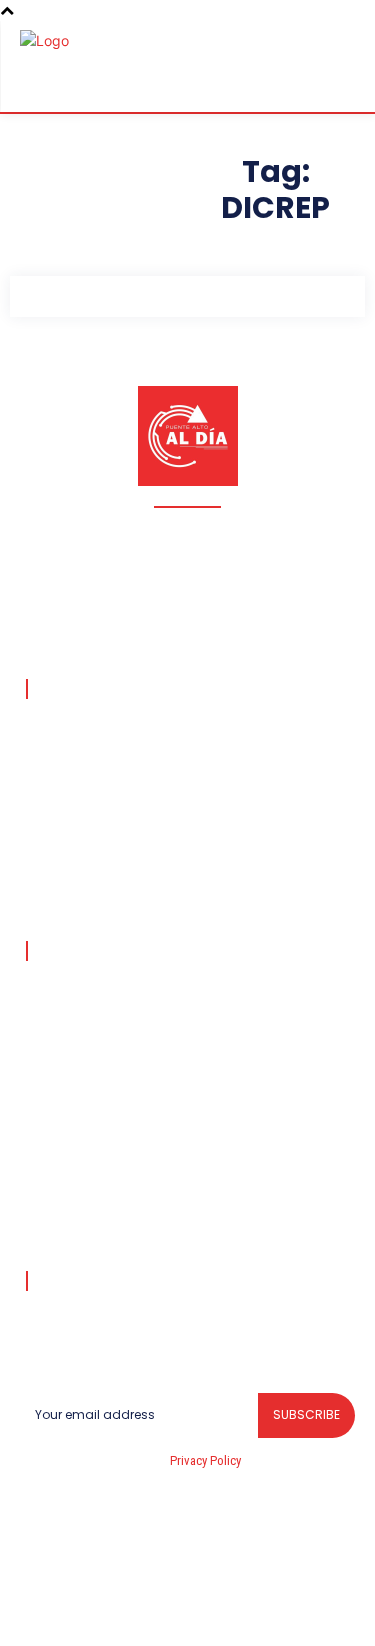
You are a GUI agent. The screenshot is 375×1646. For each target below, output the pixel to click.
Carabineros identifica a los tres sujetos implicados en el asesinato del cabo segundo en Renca (167, 1001)
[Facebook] (69, 1610)
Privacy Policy (205, 1460)
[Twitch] (212, 1610)
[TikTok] (164, 1610)
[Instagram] (117, 1610)
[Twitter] (259, 1610)
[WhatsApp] (307, 1610)
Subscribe (306, 1414)
